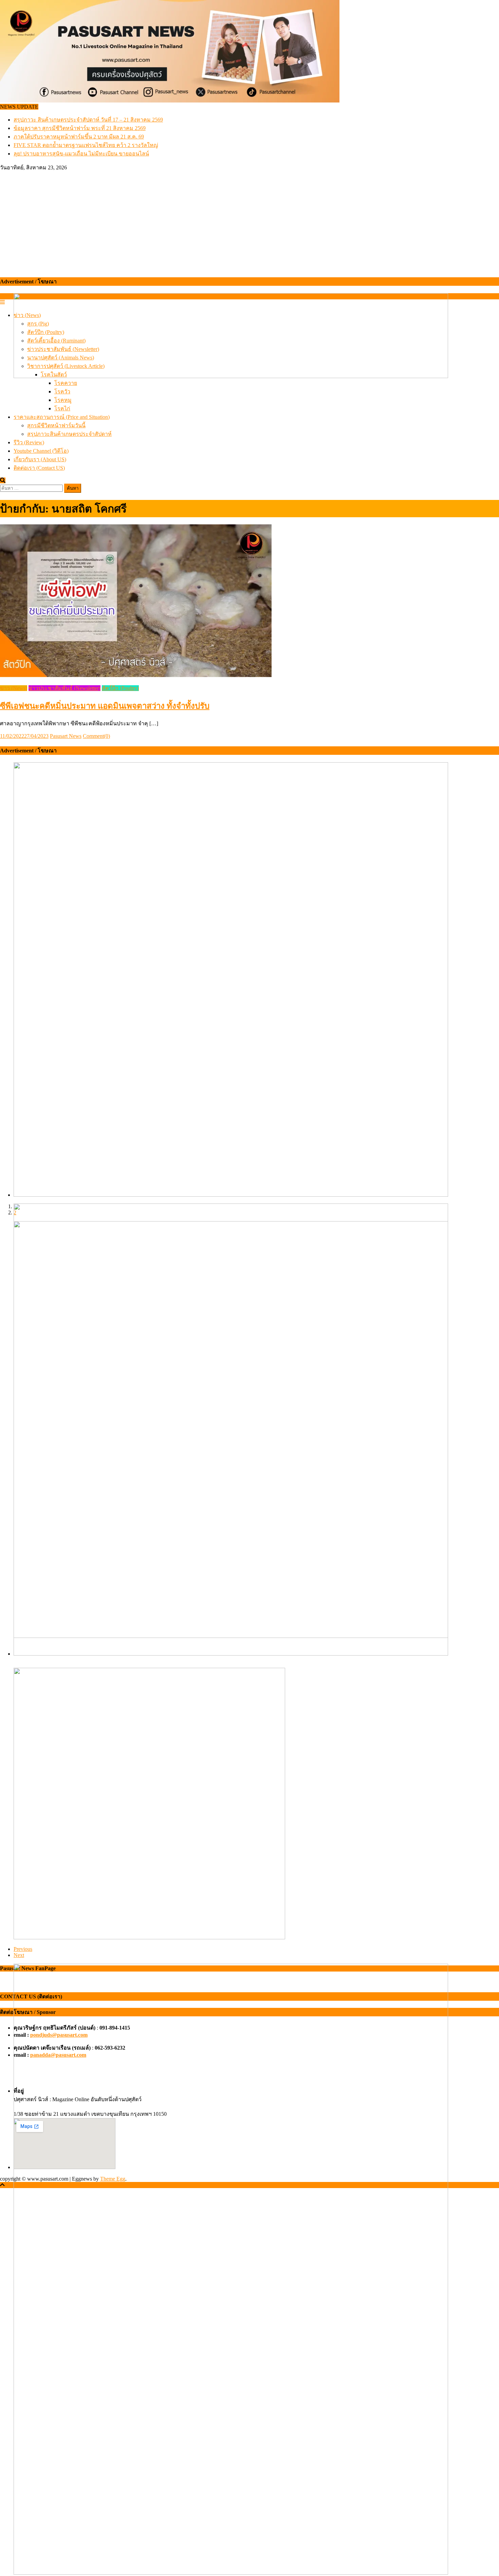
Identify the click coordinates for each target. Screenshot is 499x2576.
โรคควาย (66, 383)
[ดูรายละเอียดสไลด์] (231, 376)
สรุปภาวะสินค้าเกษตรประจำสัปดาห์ (69, 434)
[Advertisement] (249, 223)
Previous (23, 1949)
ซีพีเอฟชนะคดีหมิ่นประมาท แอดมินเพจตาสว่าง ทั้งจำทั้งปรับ (105, 706)
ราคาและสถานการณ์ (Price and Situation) (62, 417)
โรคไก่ (62, 408)
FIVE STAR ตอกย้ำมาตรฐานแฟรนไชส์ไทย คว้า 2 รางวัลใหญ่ (86, 145)
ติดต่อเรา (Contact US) (39, 468)
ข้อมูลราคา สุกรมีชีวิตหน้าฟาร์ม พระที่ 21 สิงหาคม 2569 (80, 128)
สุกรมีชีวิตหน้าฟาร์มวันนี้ (56, 425)
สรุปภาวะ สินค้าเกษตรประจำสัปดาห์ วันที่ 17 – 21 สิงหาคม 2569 (88, 120)
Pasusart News (66, 736)
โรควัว (62, 391)
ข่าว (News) (14, 688)
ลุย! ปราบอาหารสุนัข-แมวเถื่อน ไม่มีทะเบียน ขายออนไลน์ (81, 154)
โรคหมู (63, 400)
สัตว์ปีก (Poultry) (120, 688)
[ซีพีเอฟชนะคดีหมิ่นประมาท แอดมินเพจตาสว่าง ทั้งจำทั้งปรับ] (249, 601)
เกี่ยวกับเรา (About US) (40, 459)
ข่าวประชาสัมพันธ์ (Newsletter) (64, 688)
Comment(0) (96, 736)
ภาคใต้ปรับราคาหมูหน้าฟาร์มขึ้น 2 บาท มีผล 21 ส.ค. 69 (79, 137)
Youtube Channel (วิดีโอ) (41, 451)
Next (19, 1955)
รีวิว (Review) (29, 442)
